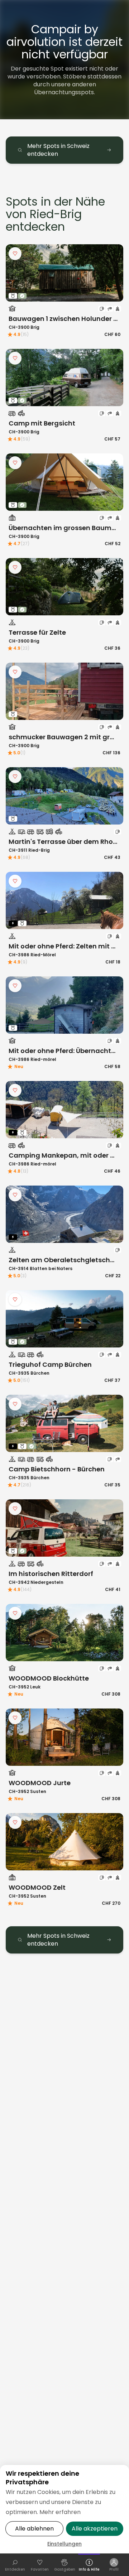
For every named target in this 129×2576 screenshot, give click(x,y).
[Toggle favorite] (15, 254)
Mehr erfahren (60, 2512)
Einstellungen (64, 2544)
